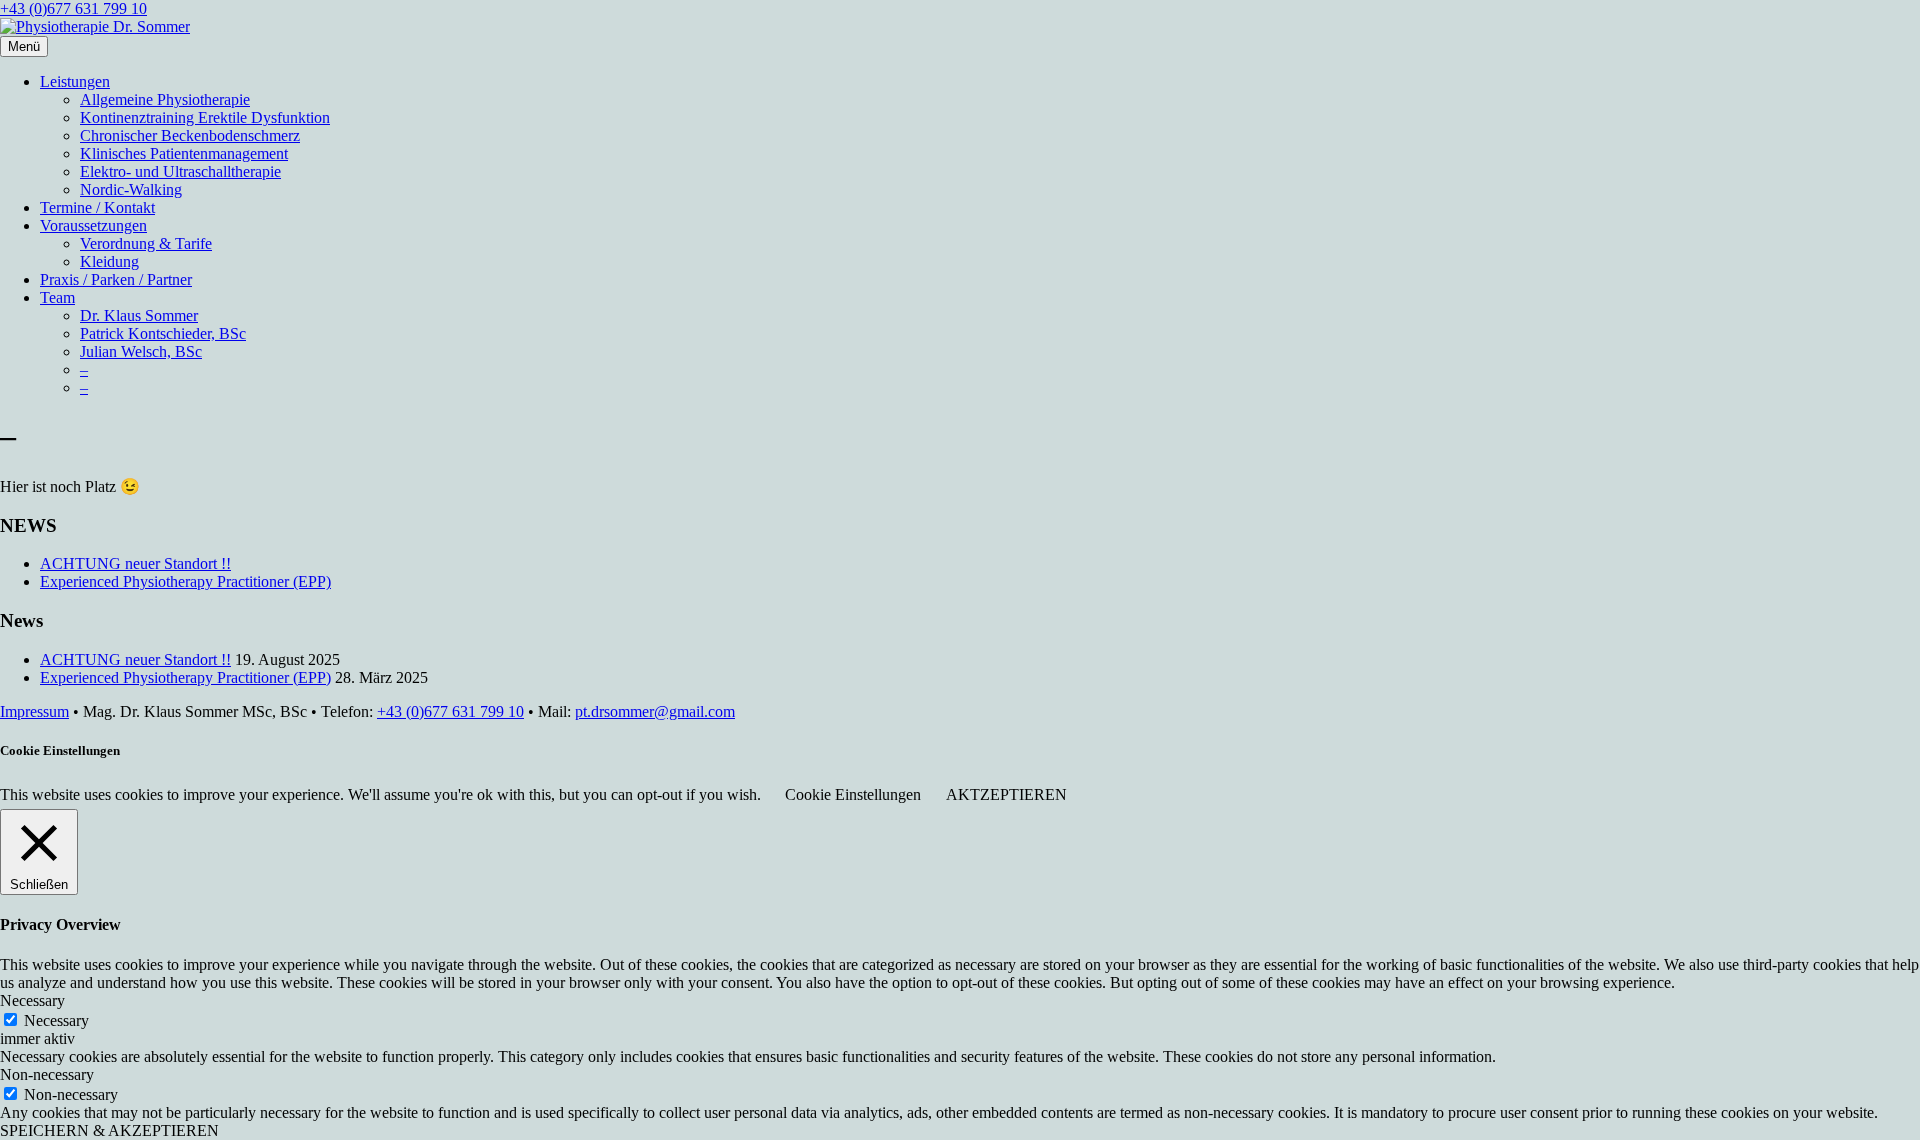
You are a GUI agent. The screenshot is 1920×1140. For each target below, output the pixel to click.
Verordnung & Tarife (146, 243)
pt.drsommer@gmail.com (655, 711)
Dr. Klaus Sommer (139, 315)
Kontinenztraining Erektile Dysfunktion (205, 117)
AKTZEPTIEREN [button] (1006, 794)
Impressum (34, 711)
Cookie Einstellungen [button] (853, 794)
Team (57, 297)
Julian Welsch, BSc (141, 351)
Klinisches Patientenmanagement (184, 153)
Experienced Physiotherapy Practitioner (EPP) (185, 581)
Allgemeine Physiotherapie (165, 99)
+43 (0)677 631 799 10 (73, 8)
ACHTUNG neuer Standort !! (135, 563)
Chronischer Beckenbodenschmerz (190, 135)
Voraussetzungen (93, 225)
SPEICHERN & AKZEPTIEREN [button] (109, 1130)
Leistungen (75, 81)
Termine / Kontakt (97, 207)
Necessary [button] (32, 1000)
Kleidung (109, 261)
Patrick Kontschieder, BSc (163, 333)
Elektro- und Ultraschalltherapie (180, 171)
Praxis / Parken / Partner (116, 279)
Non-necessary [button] (47, 1074)
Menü (24, 46)
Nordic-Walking (131, 189)
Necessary (56, 1020)
